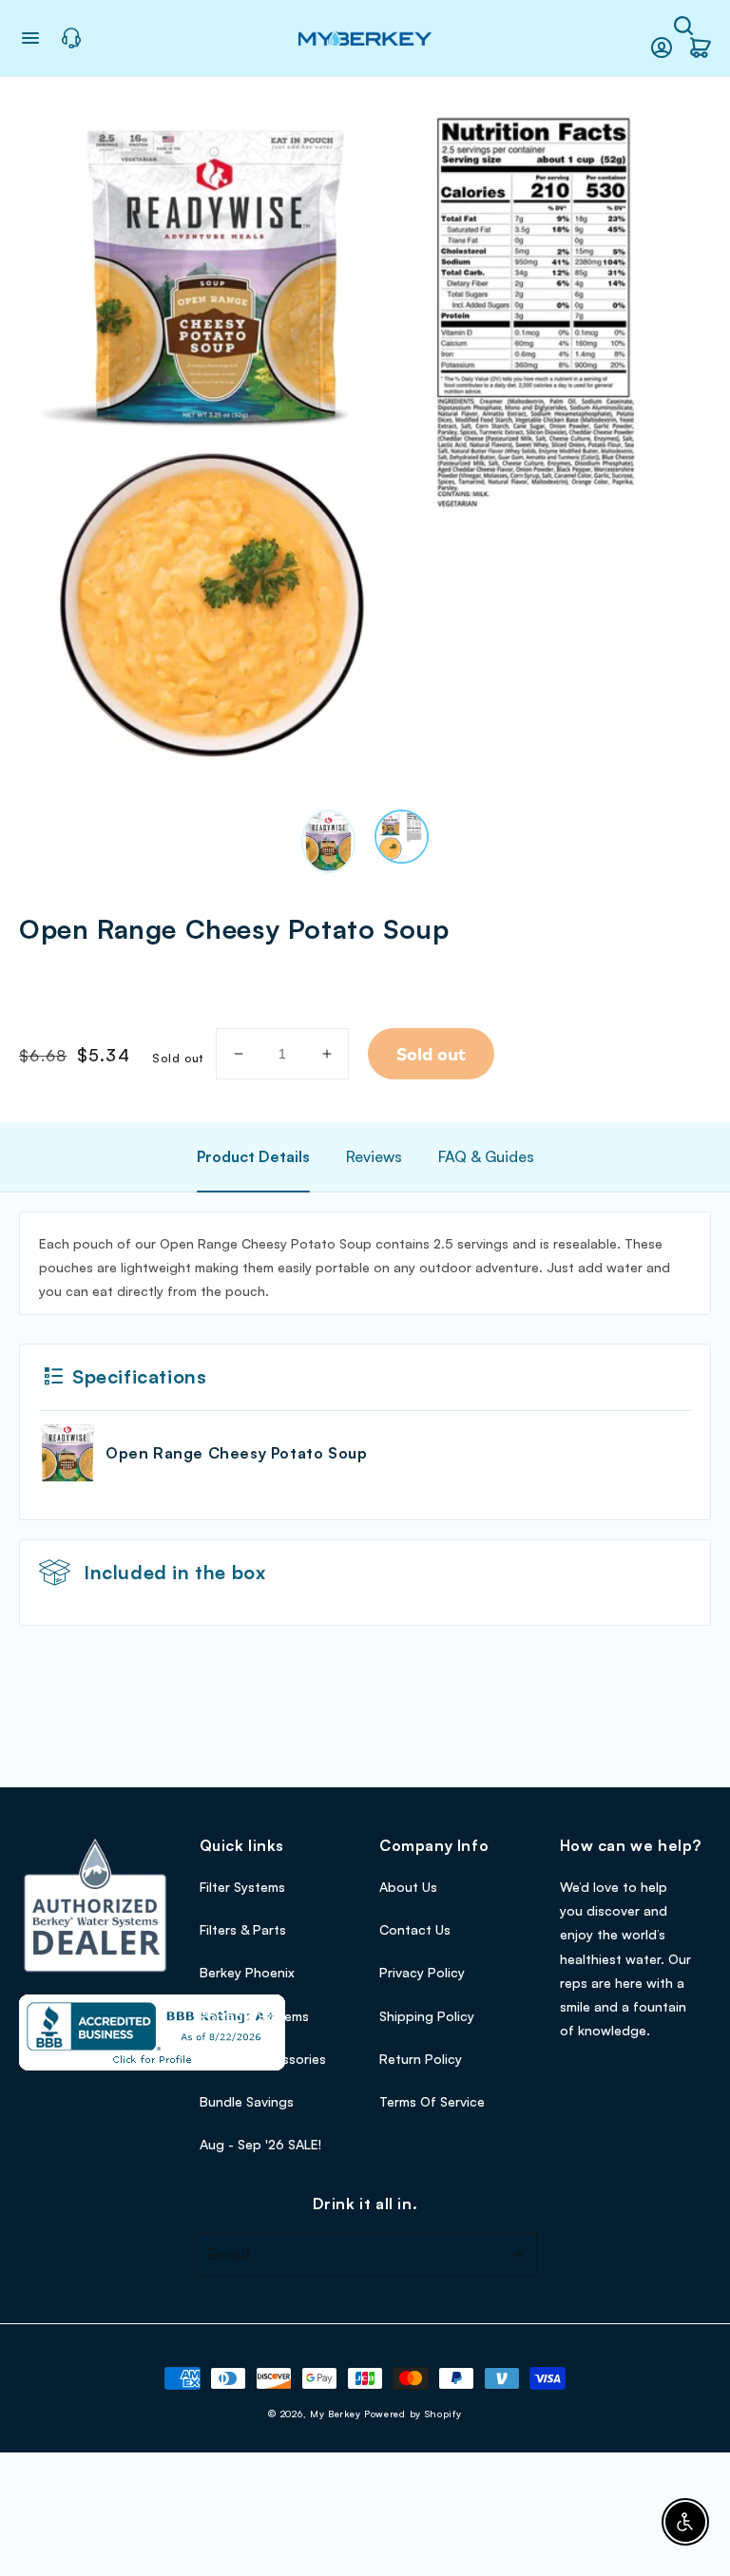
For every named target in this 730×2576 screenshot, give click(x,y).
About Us (408, 1887)
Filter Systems (242, 1887)
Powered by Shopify (413, 2414)
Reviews (374, 1156)
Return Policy (421, 2059)
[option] (365, 442)
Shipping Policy (427, 2016)
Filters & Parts (243, 1929)
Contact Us (415, 1929)
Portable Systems (254, 2016)
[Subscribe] (515, 2254)
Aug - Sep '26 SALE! (260, 2144)
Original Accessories (263, 2059)
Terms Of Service (432, 2101)
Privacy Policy (422, 1972)
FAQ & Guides (486, 1156)
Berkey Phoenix (247, 1972)
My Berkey (335, 2414)
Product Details (253, 1156)
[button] (683, 26)
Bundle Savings (247, 2101)
